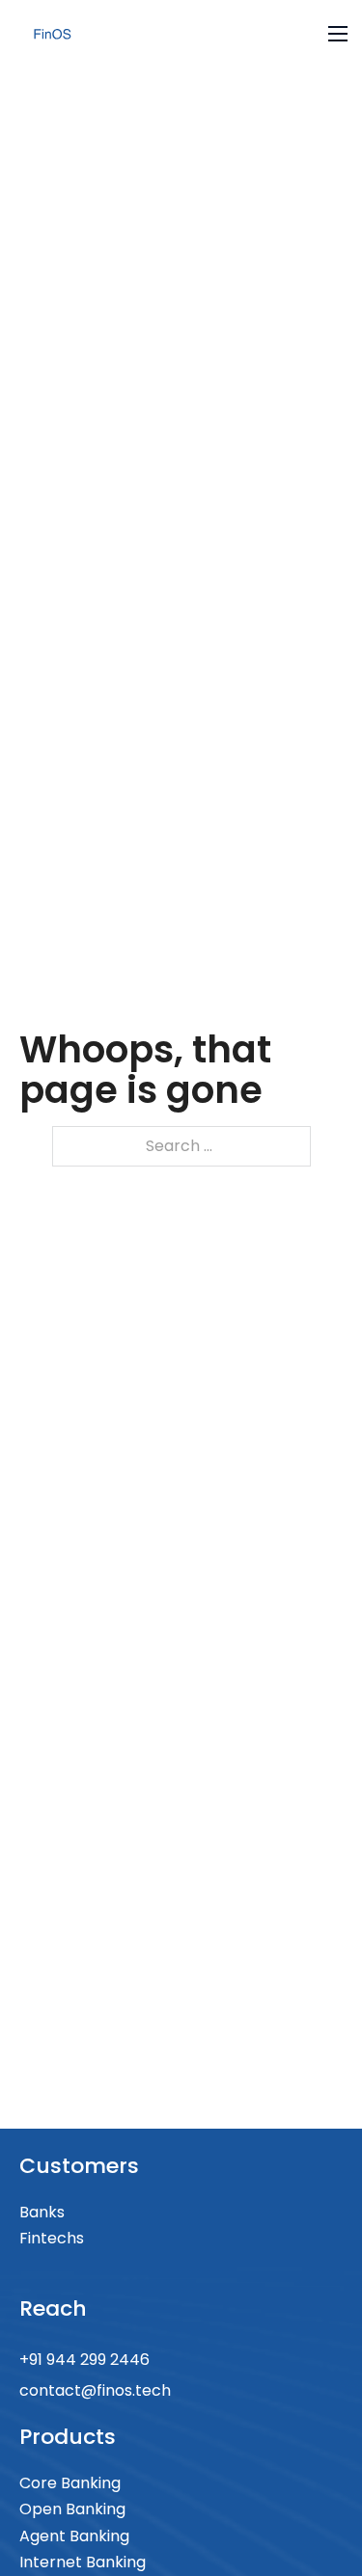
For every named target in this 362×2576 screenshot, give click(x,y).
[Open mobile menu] (338, 34)
